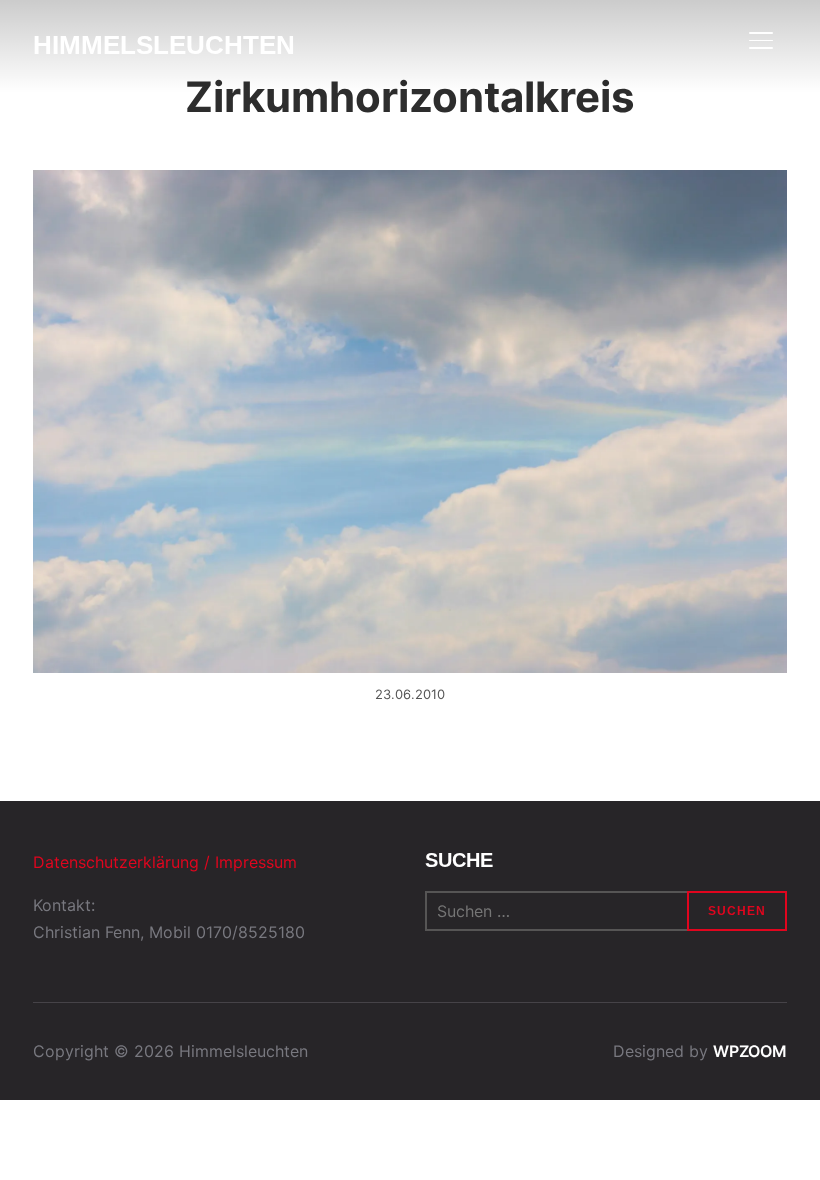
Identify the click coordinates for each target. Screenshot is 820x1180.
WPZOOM (750, 1051)
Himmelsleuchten (164, 45)
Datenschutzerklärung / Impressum (165, 862)
